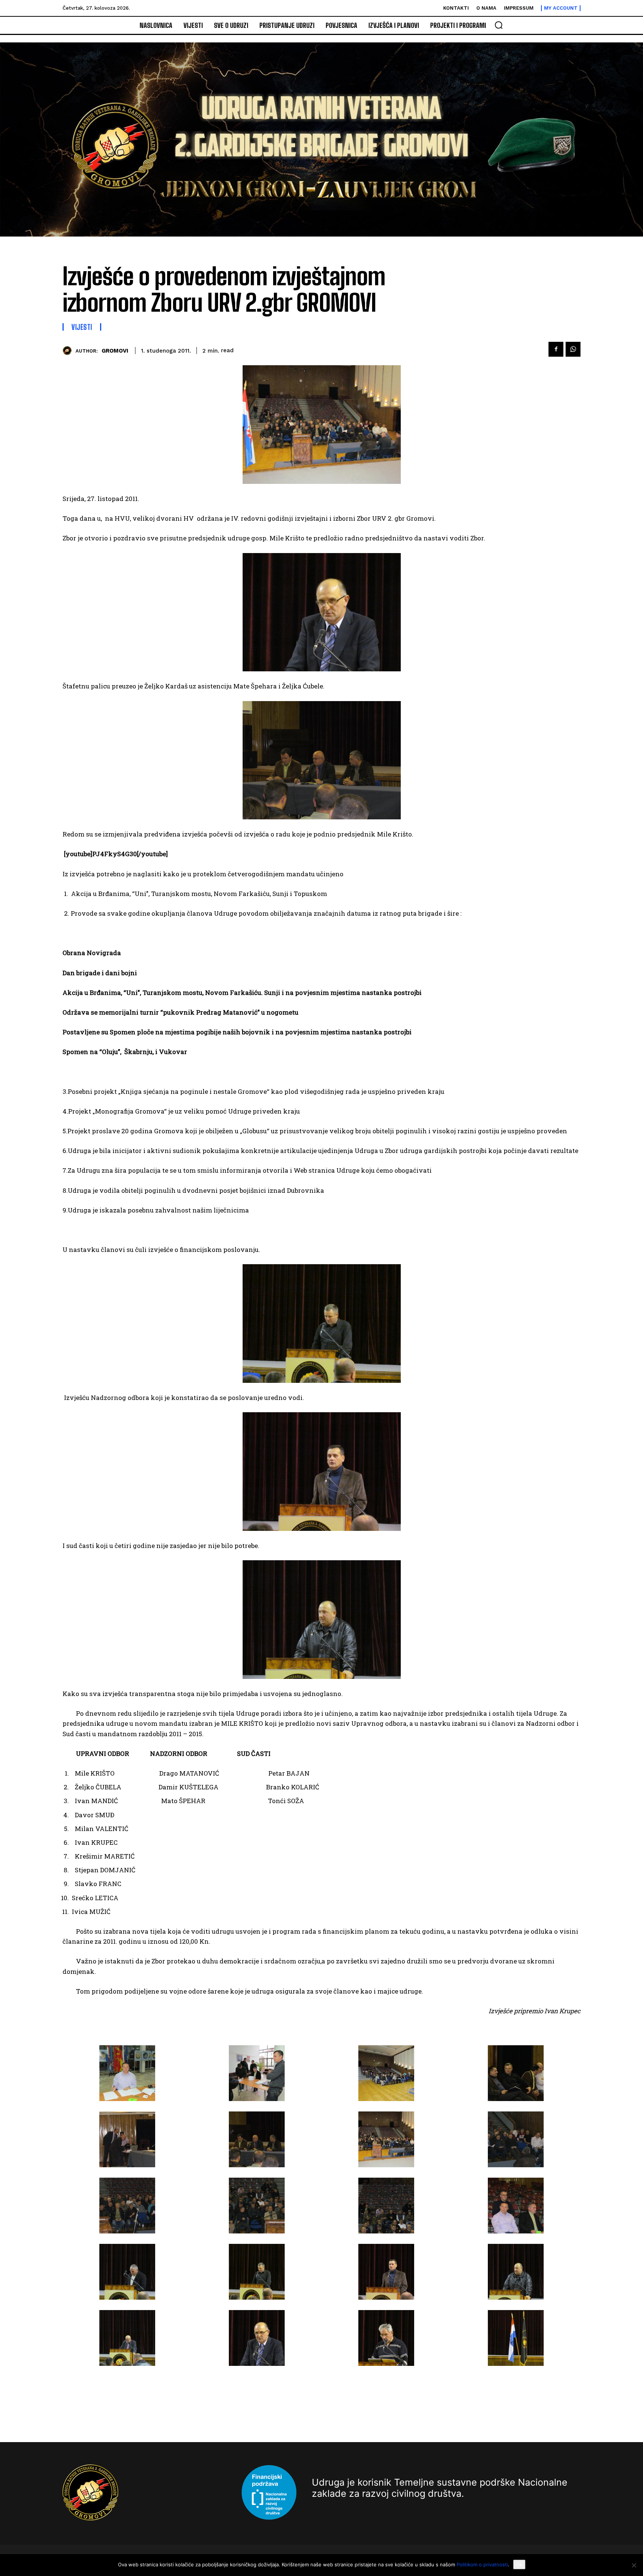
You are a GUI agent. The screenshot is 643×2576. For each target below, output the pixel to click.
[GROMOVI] (69, 351)
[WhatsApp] (573, 349)
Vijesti (82, 327)
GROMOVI (115, 351)
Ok (519, 2564)
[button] (499, 25)
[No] (634, 2565)
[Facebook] (556, 349)
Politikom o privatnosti (482, 2564)
